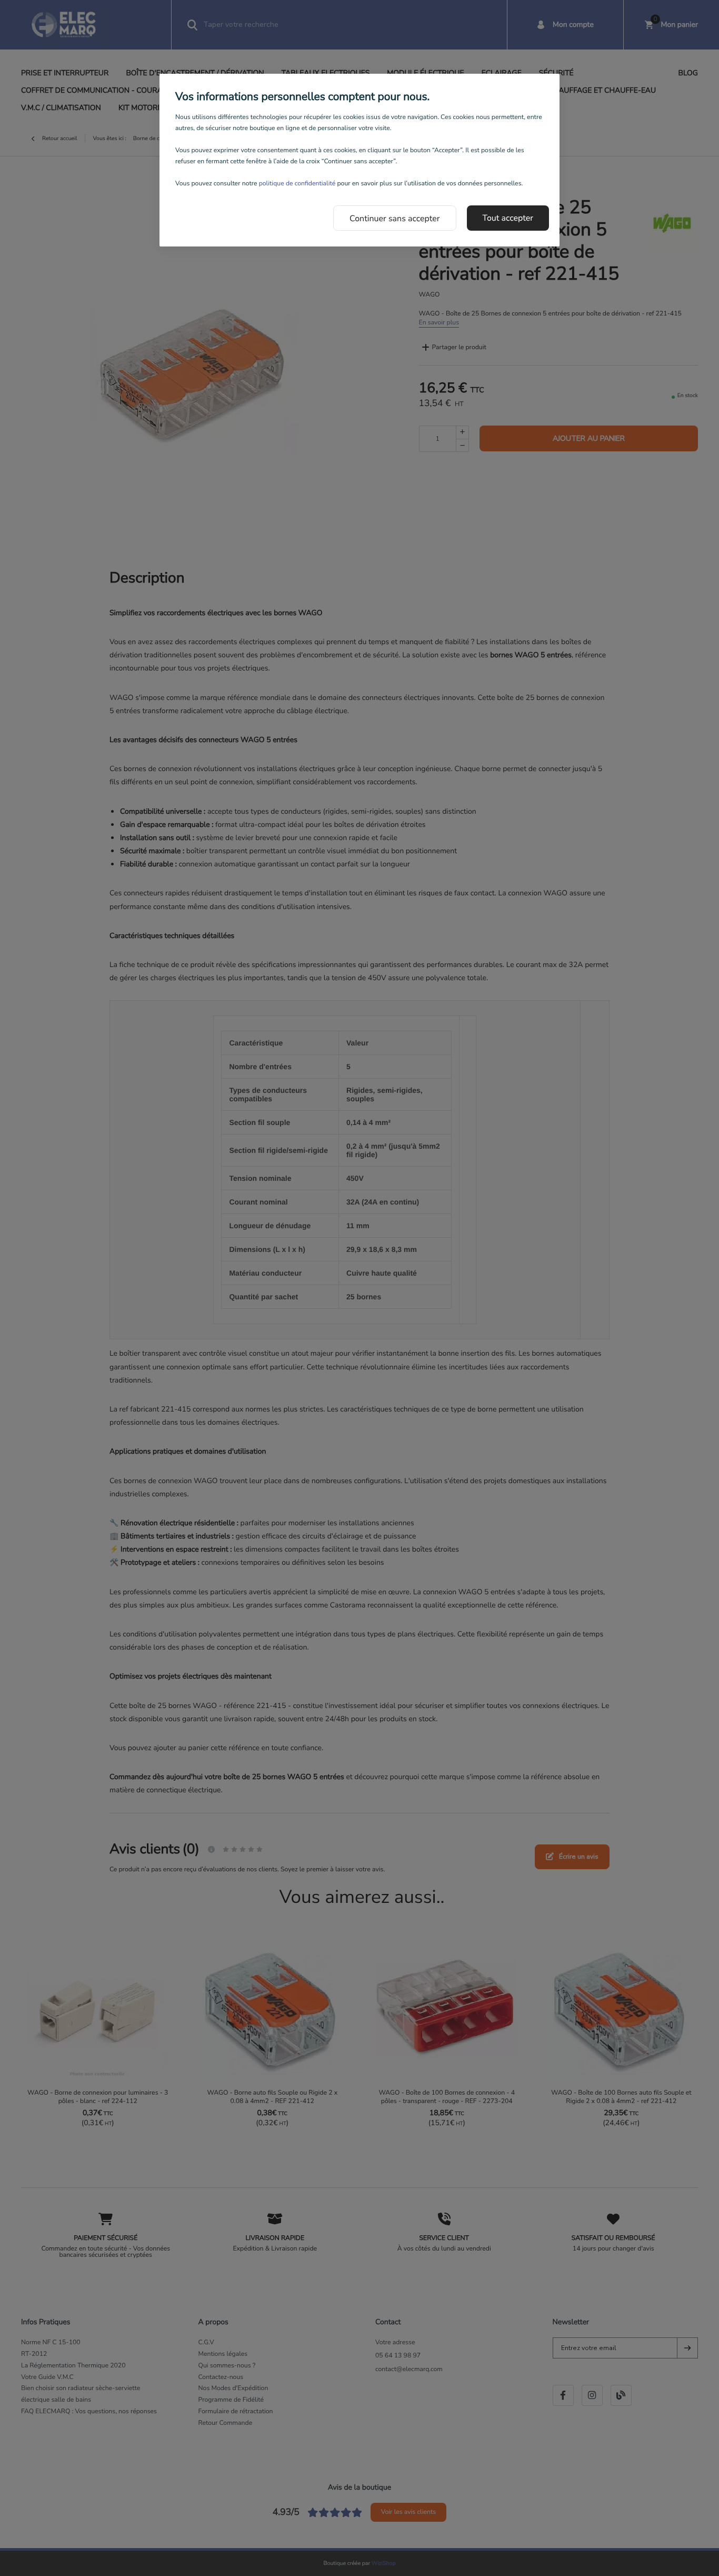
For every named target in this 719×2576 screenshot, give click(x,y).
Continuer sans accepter (395, 219)
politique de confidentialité (297, 184)
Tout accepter (508, 218)
